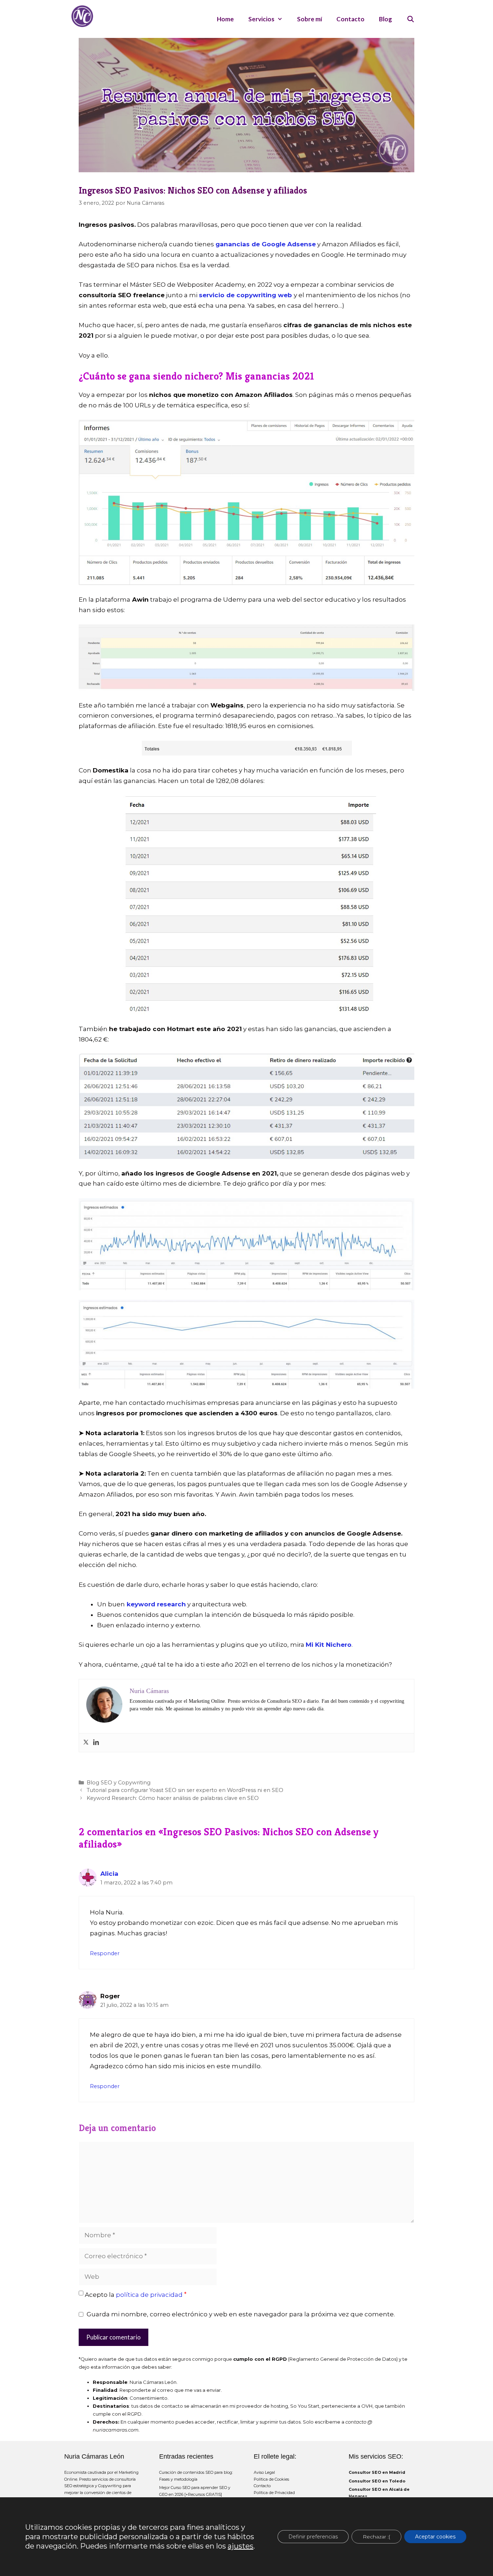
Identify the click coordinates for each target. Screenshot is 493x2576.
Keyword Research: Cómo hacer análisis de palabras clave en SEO (173, 1798)
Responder (105, 1953)
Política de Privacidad (274, 2493)
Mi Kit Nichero (329, 1645)
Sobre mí (309, 19)
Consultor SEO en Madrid (377, 2472)
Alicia (109, 1874)
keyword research (156, 1604)
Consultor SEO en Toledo (377, 2481)
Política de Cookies (271, 2479)
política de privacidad (149, 2295)
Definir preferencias (313, 2537)
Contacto (350, 19)
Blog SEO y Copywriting (119, 1783)
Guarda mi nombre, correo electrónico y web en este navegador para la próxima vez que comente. (241, 2314)
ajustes (241, 2546)
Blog (385, 19)
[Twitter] (86, 1743)
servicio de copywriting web (245, 295)
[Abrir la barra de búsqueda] (410, 19)
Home (225, 19)
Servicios (261, 19)
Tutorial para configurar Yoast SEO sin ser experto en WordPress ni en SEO (185, 1790)
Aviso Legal (264, 2472)
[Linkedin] (96, 1743)
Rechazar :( (376, 2537)
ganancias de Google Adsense (266, 244)
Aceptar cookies (435, 2537)
